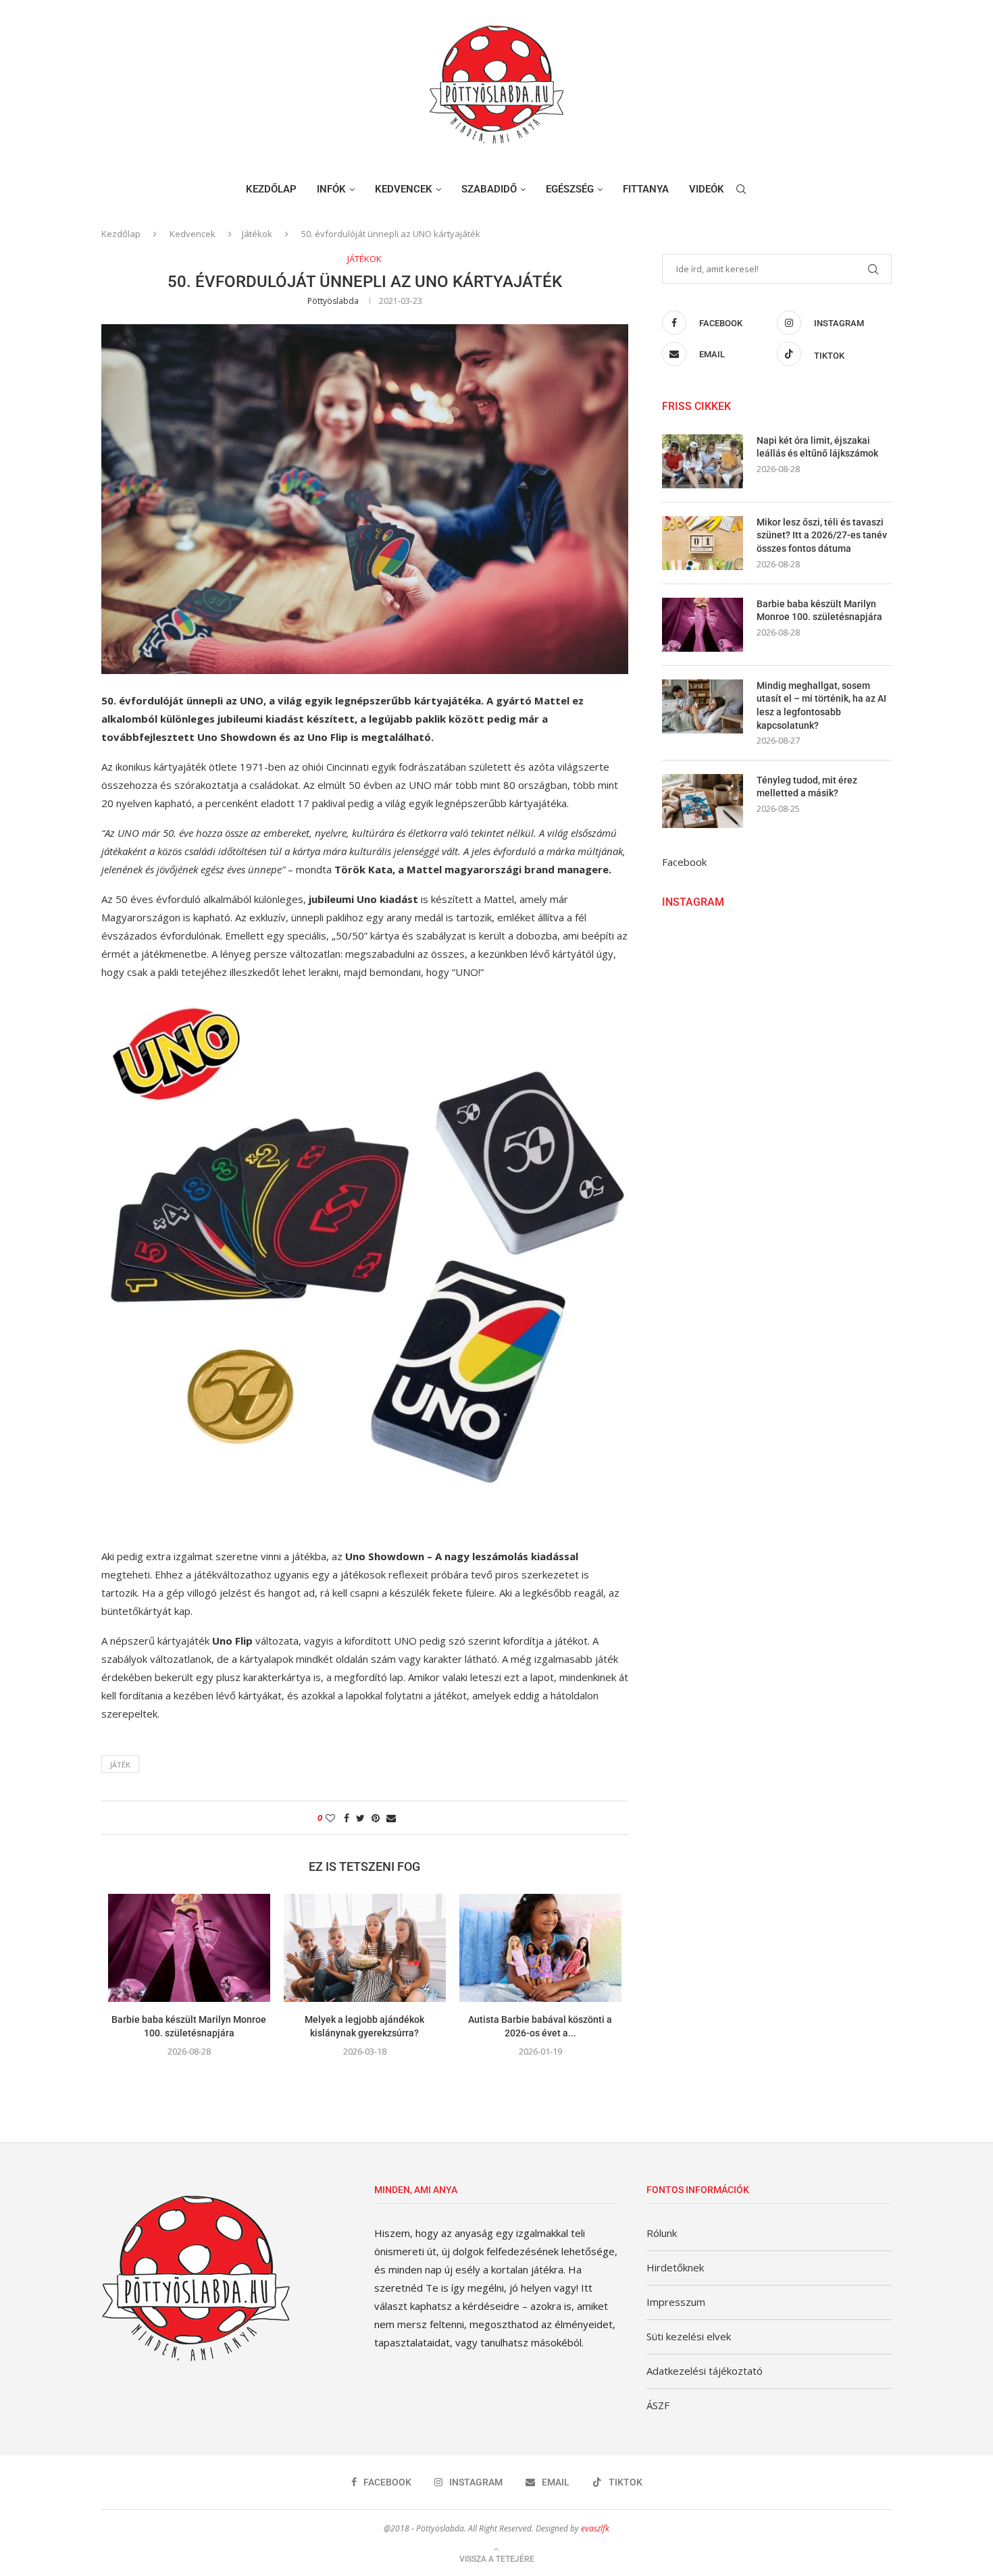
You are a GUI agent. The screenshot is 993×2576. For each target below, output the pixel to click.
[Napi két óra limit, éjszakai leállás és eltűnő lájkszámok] (703, 461)
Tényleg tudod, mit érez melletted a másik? (807, 787)
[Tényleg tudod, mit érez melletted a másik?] (703, 801)
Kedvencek (404, 189)
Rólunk (662, 2233)
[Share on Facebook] (347, 1818)
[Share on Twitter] (360, 1818)
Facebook (684, 862)
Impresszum (676, 2302)
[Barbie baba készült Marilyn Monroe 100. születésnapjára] (189, 1948)
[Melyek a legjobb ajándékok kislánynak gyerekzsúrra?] (365, 1948)
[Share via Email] (391, 1818)
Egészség (570, 189)
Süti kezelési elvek (689, 2336)
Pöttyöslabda (333, 301)
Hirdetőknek (675, 2267)
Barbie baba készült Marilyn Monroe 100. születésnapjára (819, 611)
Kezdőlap (271, 189)
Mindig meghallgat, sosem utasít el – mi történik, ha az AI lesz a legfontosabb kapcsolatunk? (821, 705)
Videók (707, 189)
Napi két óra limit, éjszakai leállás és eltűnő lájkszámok (817, 447)
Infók (331, 189)
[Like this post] (330, 1818)
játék (120, 1764)
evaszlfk (595, 2528)
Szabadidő (489, 189)
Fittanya (646, 189)
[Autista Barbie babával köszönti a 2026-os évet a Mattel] (540, 1948)
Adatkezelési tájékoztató (705, 2371)
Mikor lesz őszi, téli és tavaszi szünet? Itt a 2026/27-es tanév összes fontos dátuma (822, 535)
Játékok (257, 234)
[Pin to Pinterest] (376, 1818)
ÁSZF (658, 2405)
